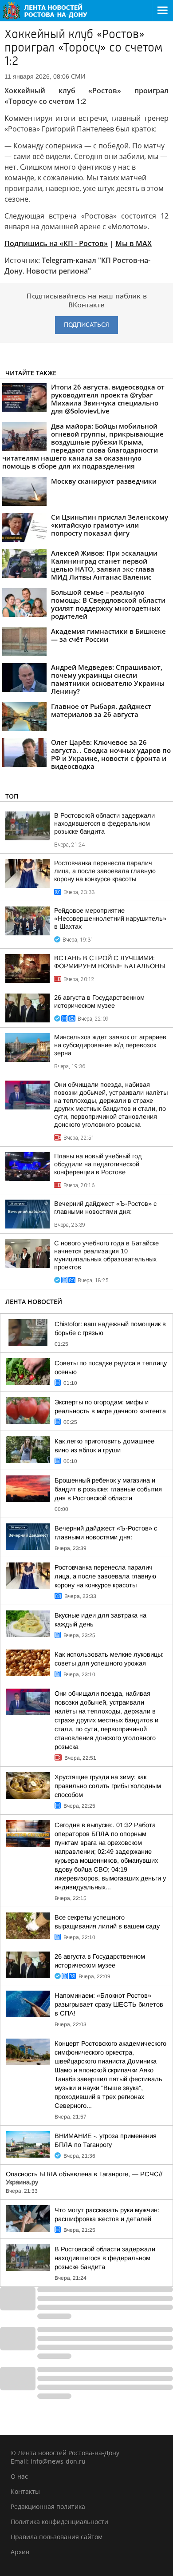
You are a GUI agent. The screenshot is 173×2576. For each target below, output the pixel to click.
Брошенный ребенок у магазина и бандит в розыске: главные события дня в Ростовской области (108, 1489)
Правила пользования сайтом (57, 2537)
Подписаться (86, 325)
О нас (19, 2476)
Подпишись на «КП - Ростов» (56, 243)
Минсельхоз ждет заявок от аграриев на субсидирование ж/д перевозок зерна (110, 1045)
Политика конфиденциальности (59, 2522)
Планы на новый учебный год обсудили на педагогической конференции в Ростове (98, 1164)
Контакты (25, 2491)
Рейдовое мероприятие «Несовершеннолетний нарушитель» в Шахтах (110, 918)
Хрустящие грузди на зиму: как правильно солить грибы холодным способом (108, 1786)
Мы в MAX (134, 243)
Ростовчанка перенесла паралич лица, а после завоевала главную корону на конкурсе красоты (105, 871)
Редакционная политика (48, 2506)
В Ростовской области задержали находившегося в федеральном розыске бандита (104, 823)
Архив (20, 2552)
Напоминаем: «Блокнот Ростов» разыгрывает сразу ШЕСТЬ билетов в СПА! (109, 2004)
